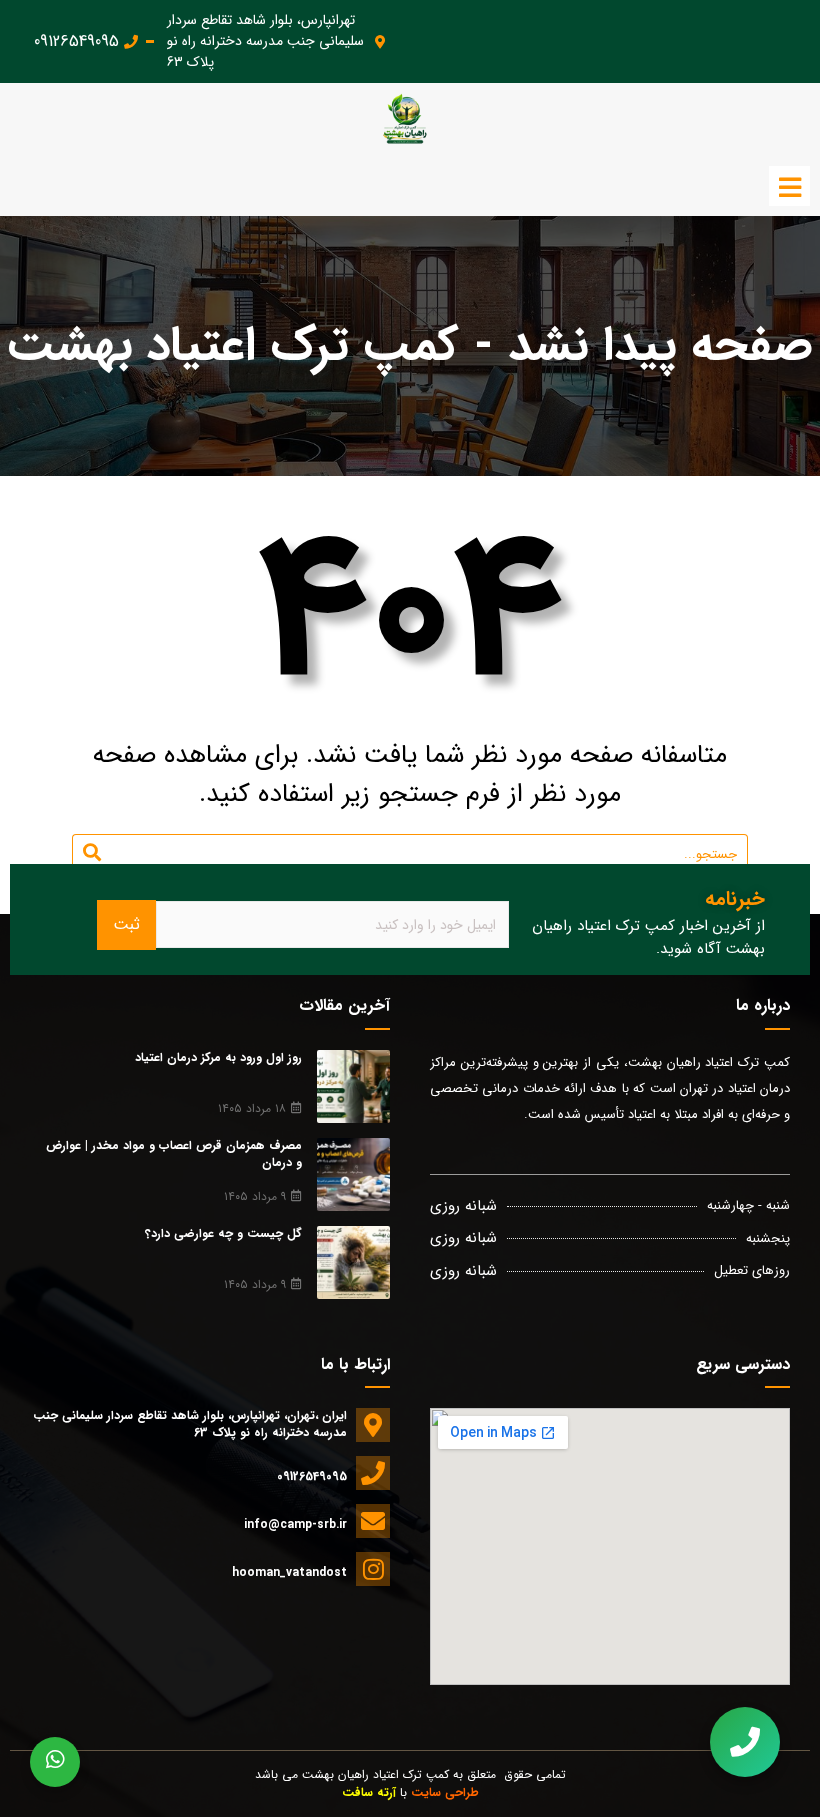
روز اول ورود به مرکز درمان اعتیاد (218, 1057)
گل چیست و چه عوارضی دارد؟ (223, 1233)
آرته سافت (369, 1792)
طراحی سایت (445, 1792)
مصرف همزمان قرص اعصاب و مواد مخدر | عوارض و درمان (174, 1154)
